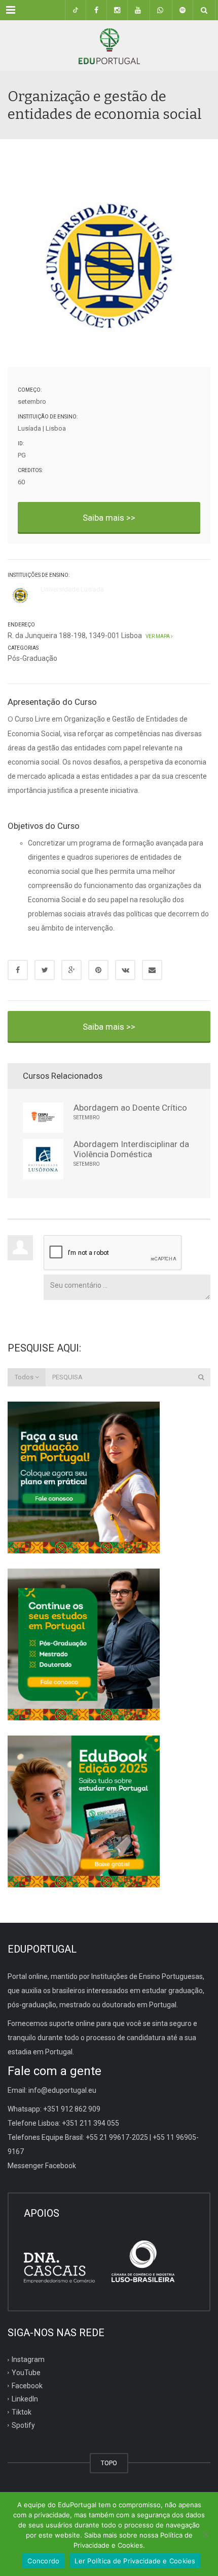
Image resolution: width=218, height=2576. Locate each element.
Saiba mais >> (109, 518)
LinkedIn (25, 2399)
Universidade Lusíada (72, 589)
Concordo (43, 2561)
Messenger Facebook (42, 2166)
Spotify (23, 2425)
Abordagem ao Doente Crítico (130, 1108)
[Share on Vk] (125, 970)
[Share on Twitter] (45, 970)
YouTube (26, 2373)
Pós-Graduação (32, 658)
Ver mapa (157, 636)
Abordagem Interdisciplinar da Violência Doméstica (131, 1149)
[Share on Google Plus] (71, 970)
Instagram (28, 2359)
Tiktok (22, 2412)
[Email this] (152, 970)
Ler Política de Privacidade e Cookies (135, 2561)
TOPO (109, 2463)
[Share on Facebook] (18, 970)
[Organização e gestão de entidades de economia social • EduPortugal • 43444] (109, 46)
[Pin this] (98, 970)
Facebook (27, 2386)
